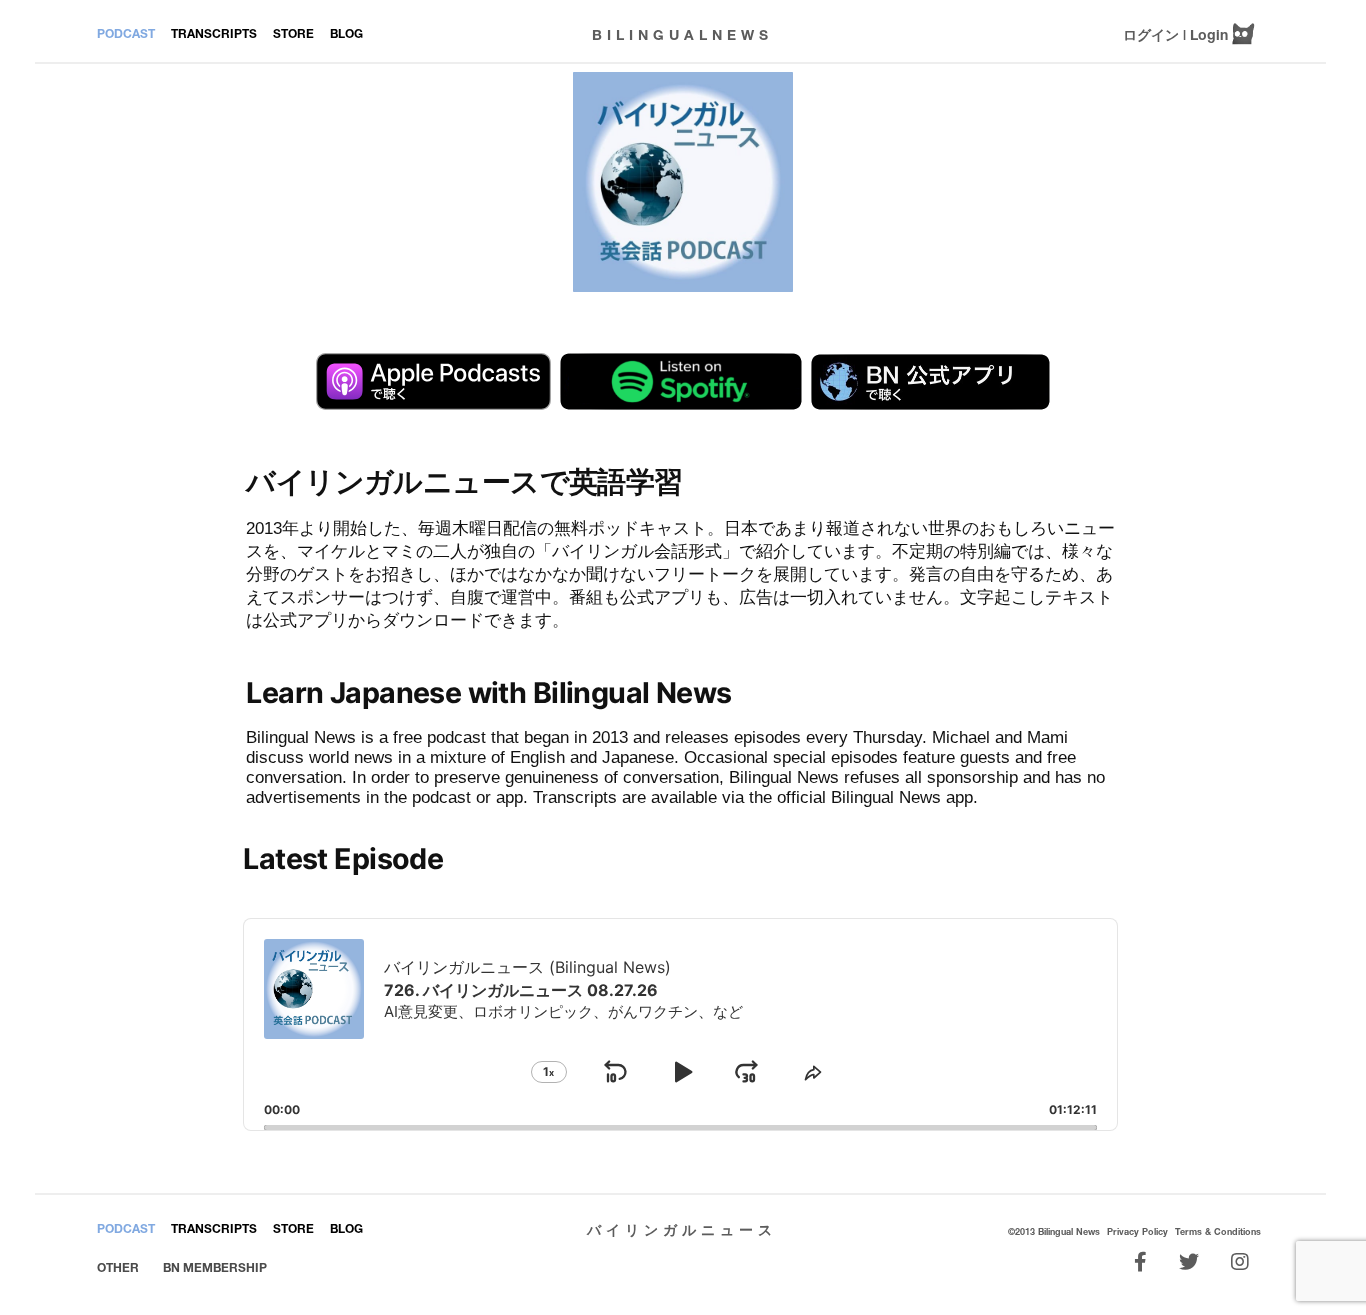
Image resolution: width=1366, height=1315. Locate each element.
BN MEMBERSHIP (215, 1267)
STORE (293, 33)
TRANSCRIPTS (214, 33)
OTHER (118, 1267)
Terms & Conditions (1218, 1231)
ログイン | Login (1175, 34)
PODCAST (126, 33)
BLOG (346, 33)
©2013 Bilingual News (1054, 1231)
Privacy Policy (1137, 1231)
